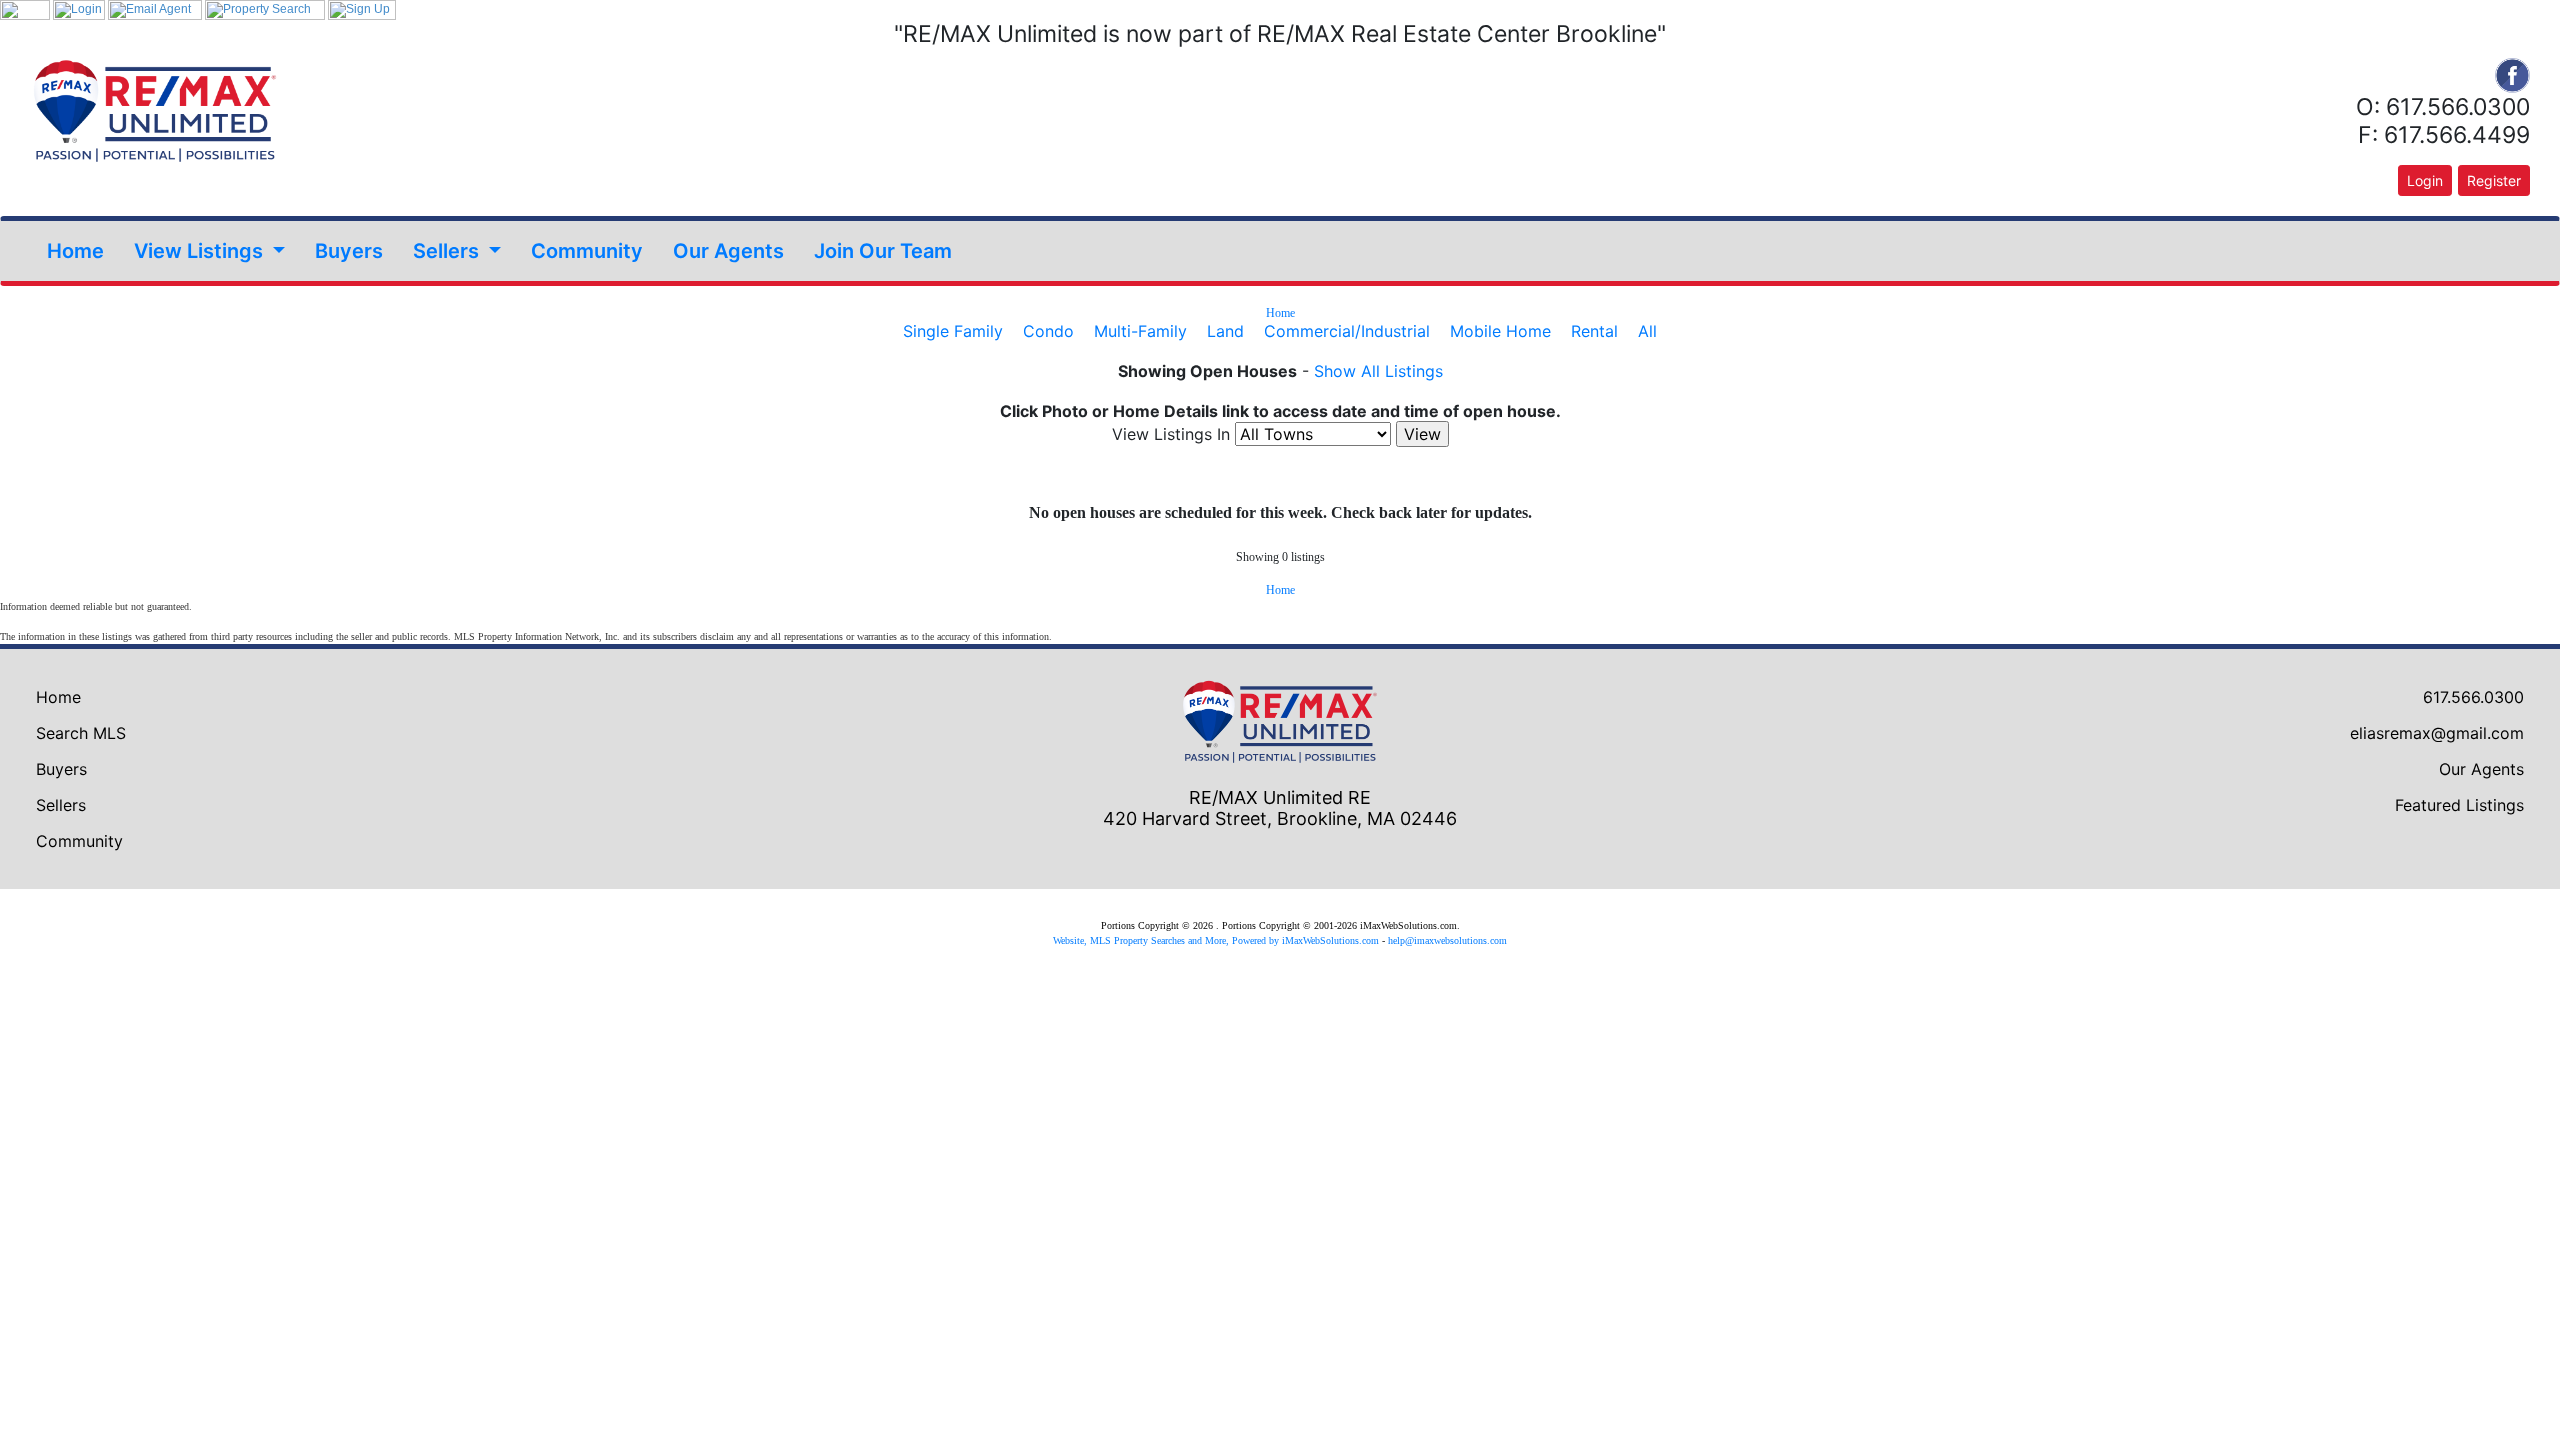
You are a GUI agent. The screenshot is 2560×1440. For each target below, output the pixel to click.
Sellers (61, 805)
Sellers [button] (448, 251)
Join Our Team (883, 251)
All (1647, 331)
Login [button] (2425, 180)
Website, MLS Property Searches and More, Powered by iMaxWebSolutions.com (1216, 940)
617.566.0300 (2473, 697)
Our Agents (728, 251)
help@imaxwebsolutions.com (1447, 940)
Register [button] (2494, 180)
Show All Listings (1378, 371)
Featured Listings (2459, 805)
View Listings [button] (201, 251)
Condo (1048, 331)
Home (75, 251)
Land (1225, 331)
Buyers (349, 251)
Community (587, 251)
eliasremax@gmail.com (2437, 733)
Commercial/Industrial (1347, 331)
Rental (1594, 331)
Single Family (953, 331)
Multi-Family (1140, 331)
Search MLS (81, 733)
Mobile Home (1500, 331)
